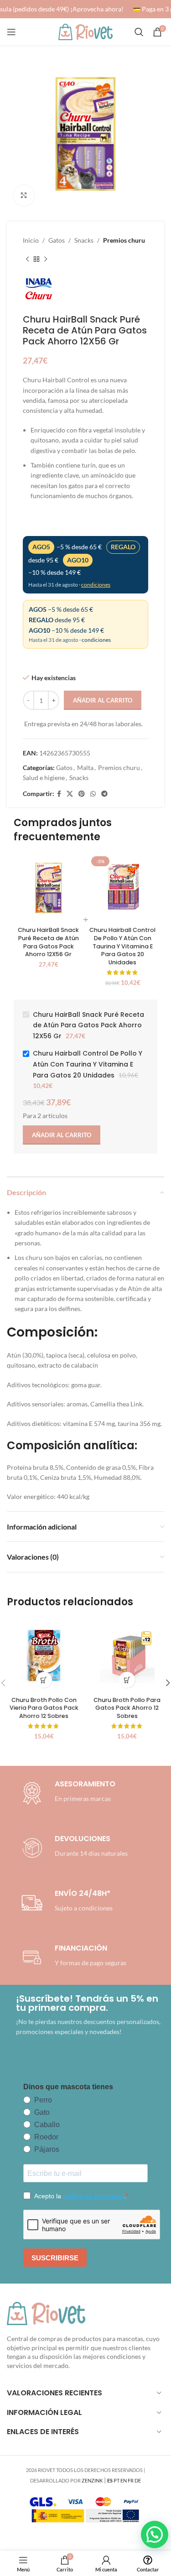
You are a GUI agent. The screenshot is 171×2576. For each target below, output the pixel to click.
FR (131, 2480)
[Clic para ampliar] (24, 195)
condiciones (96, 585)
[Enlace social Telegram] (104, 794)
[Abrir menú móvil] (11, 32)
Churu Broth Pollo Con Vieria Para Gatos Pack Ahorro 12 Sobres (44, 1708)
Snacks (84, 240)
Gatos (57, 240)
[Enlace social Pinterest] (82, 794)
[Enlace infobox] (73, 1848)
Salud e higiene (44, 778)
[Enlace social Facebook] (59, 794)
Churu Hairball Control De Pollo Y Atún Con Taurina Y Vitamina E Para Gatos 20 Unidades (122, 946)
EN (124, 2480)
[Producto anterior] (27, 259)
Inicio (31, 240)
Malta (85, 768)
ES (110, 2480)
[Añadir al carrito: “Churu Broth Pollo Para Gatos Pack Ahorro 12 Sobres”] (127, 1680)
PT (117, 2480)
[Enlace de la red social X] (70, 794)
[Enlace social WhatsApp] (93, 794)
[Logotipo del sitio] (86, 31)
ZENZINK (92, 2480)
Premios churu (124, 240)
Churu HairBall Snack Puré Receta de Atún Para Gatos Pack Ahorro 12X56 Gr (48, 942)
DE (138, 2480)
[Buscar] (139, 32)
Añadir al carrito (103, 700)
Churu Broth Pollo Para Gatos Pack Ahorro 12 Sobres (127, 1708)
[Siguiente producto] (46, 259)
